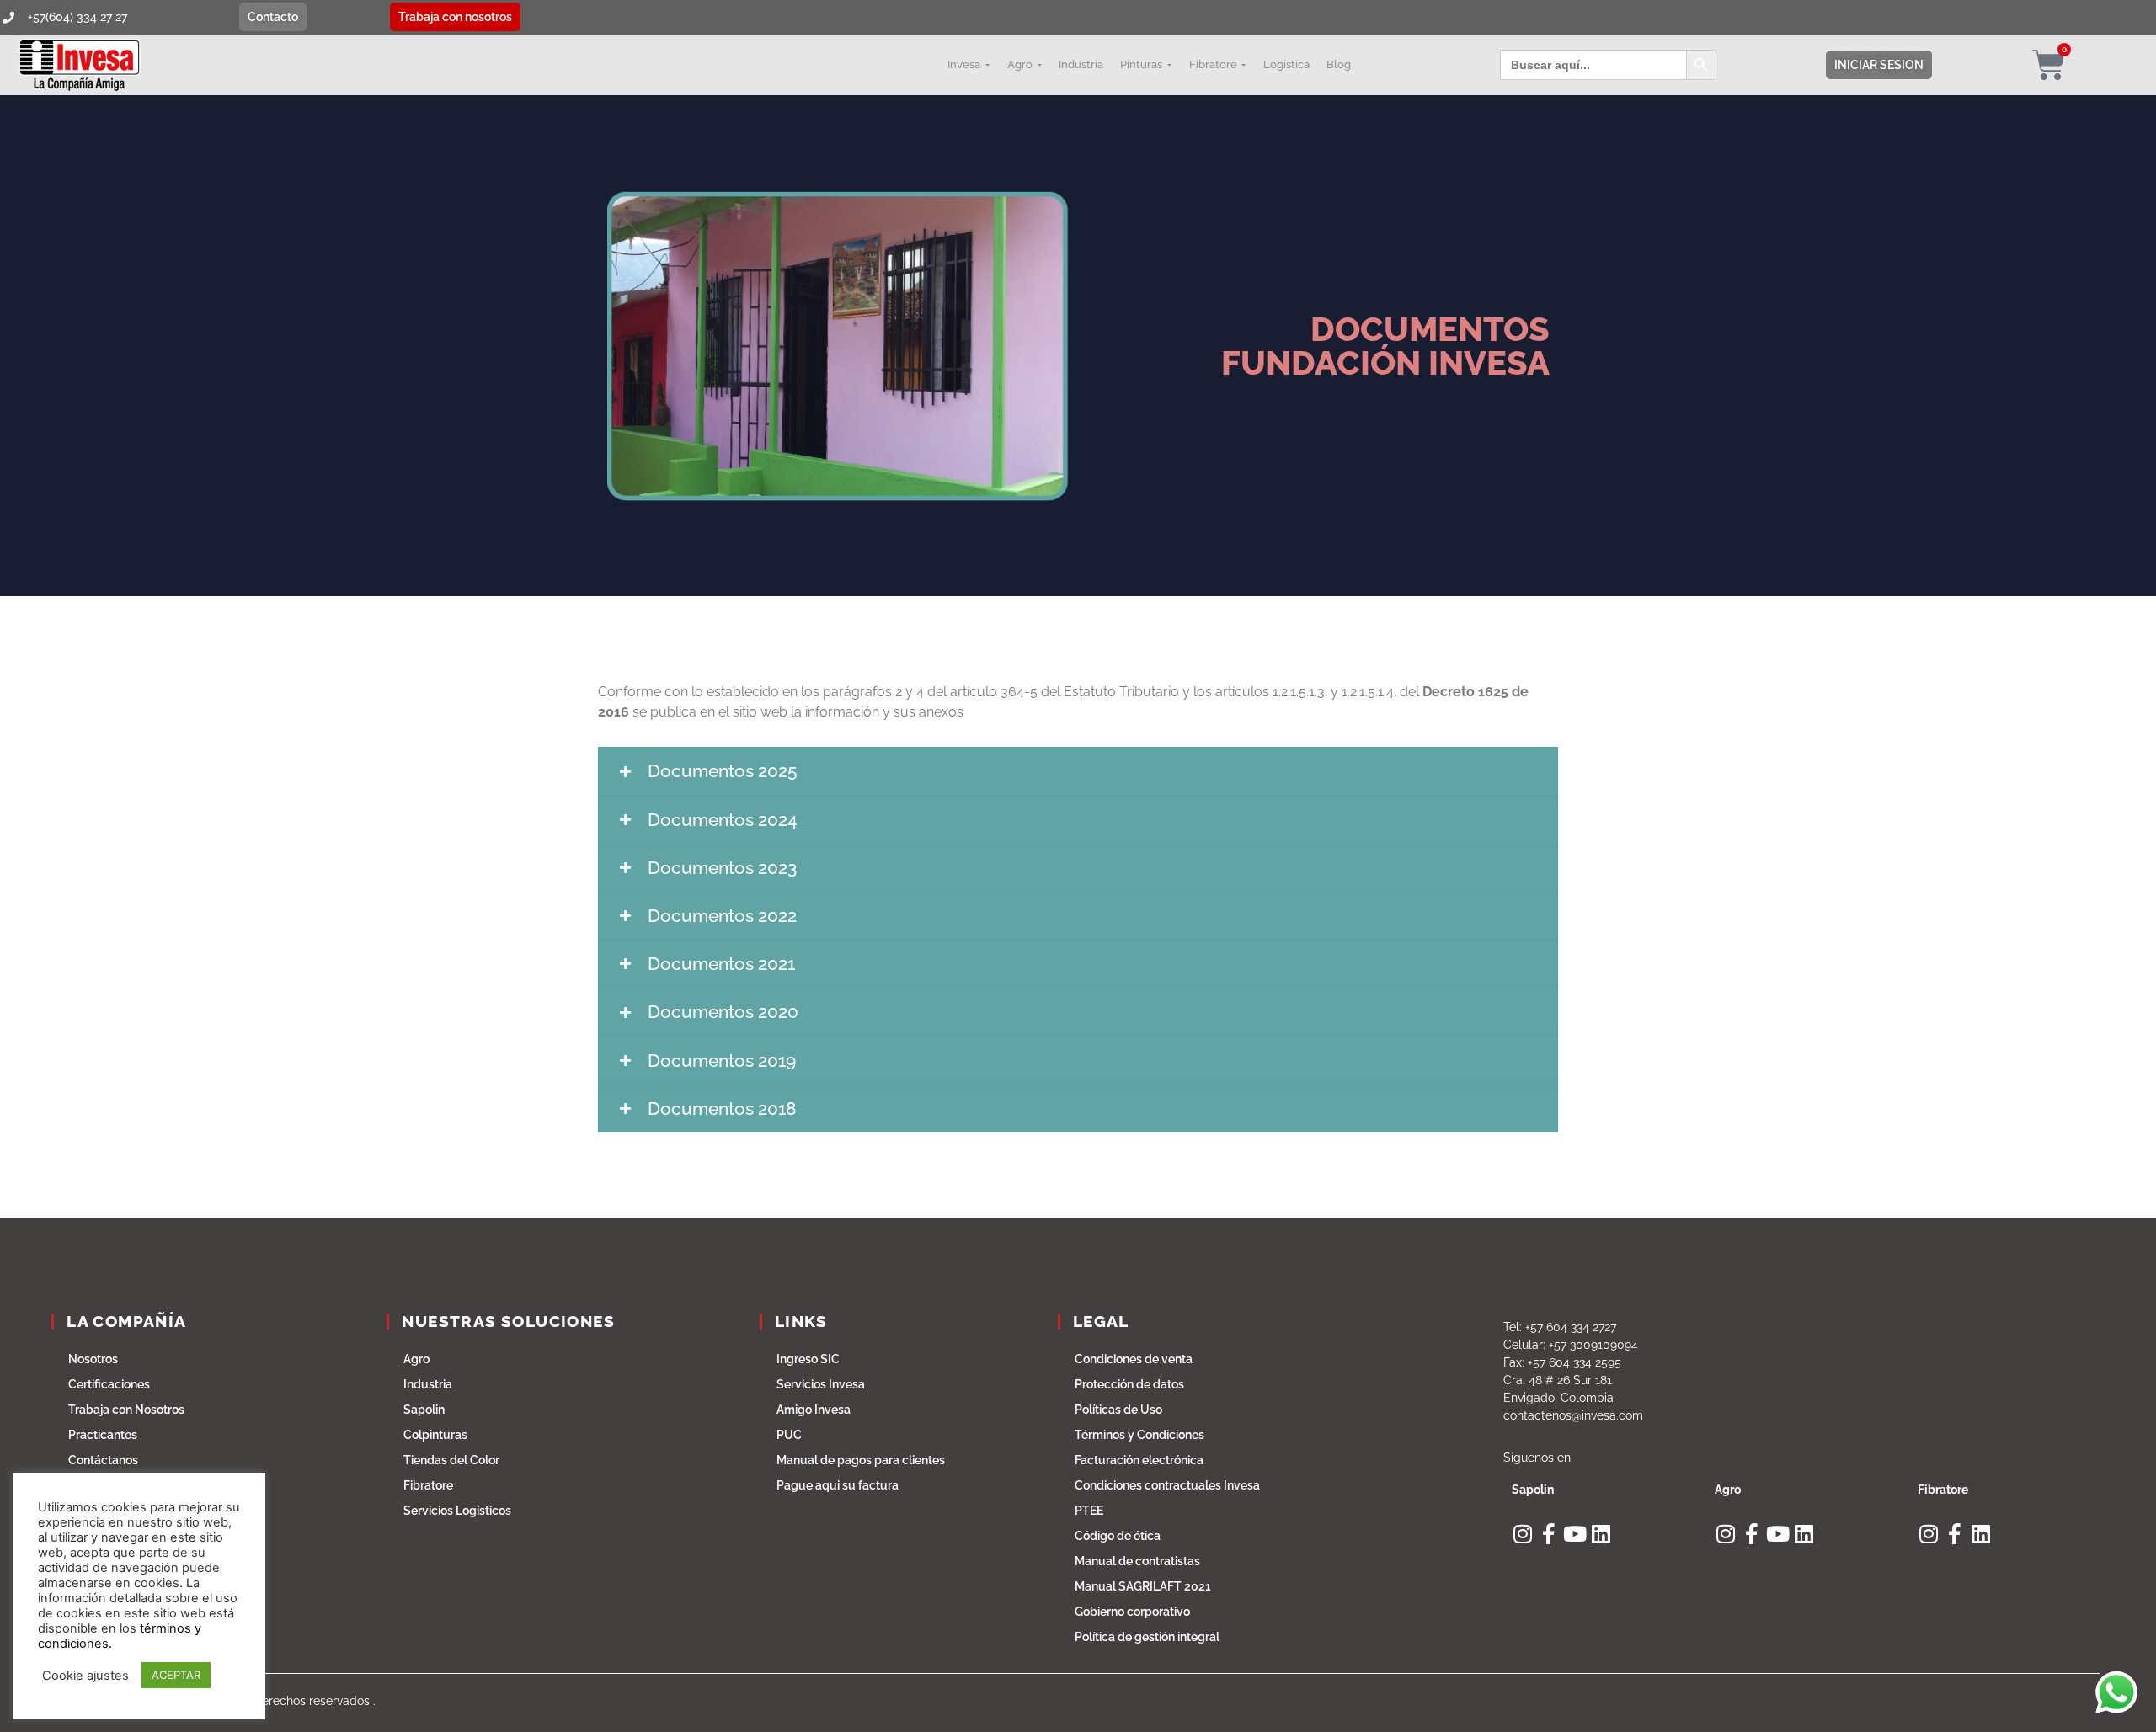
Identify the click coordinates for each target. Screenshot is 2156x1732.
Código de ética (1118, 1536)
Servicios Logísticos (457, 1511)
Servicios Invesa (821, 1384)
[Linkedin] (1601, 1534)
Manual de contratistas (1137, 1561)
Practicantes (103, 1435)
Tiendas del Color (451, 1460)
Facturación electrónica (1139, 1460)
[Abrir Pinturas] (1169, 65)
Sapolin (424, 1410)
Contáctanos (103, 1460)
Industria (428, 1384)
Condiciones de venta (1134, 1359)
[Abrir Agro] (1039, 65)
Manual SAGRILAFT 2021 (1143, 1586)
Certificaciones (109, 1384)
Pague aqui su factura (838, 1485)
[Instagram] (1522, 1534)
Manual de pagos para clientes (861, 1460)
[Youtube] (1574, 1534)
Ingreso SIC (808, 1359)
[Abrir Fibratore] (1244, 65)
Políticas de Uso (1118, 1410)
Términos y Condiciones (1139, 1435)
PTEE (1089, 1511)
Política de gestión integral (1147, 1637)
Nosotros (93, 1359)
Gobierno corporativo (1132, 1612)
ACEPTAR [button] (176, 1675)
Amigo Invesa (814, 1410)
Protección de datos (1129, 1384)
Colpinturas (435, 1435)
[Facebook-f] (1548, 1534)
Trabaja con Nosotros (126, 1410)
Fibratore (428, 1485)
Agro (416, 1359)
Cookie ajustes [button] (85, 1676)
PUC (789, 1435)
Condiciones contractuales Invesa (1167, 1485)
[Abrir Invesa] (987, 65)
